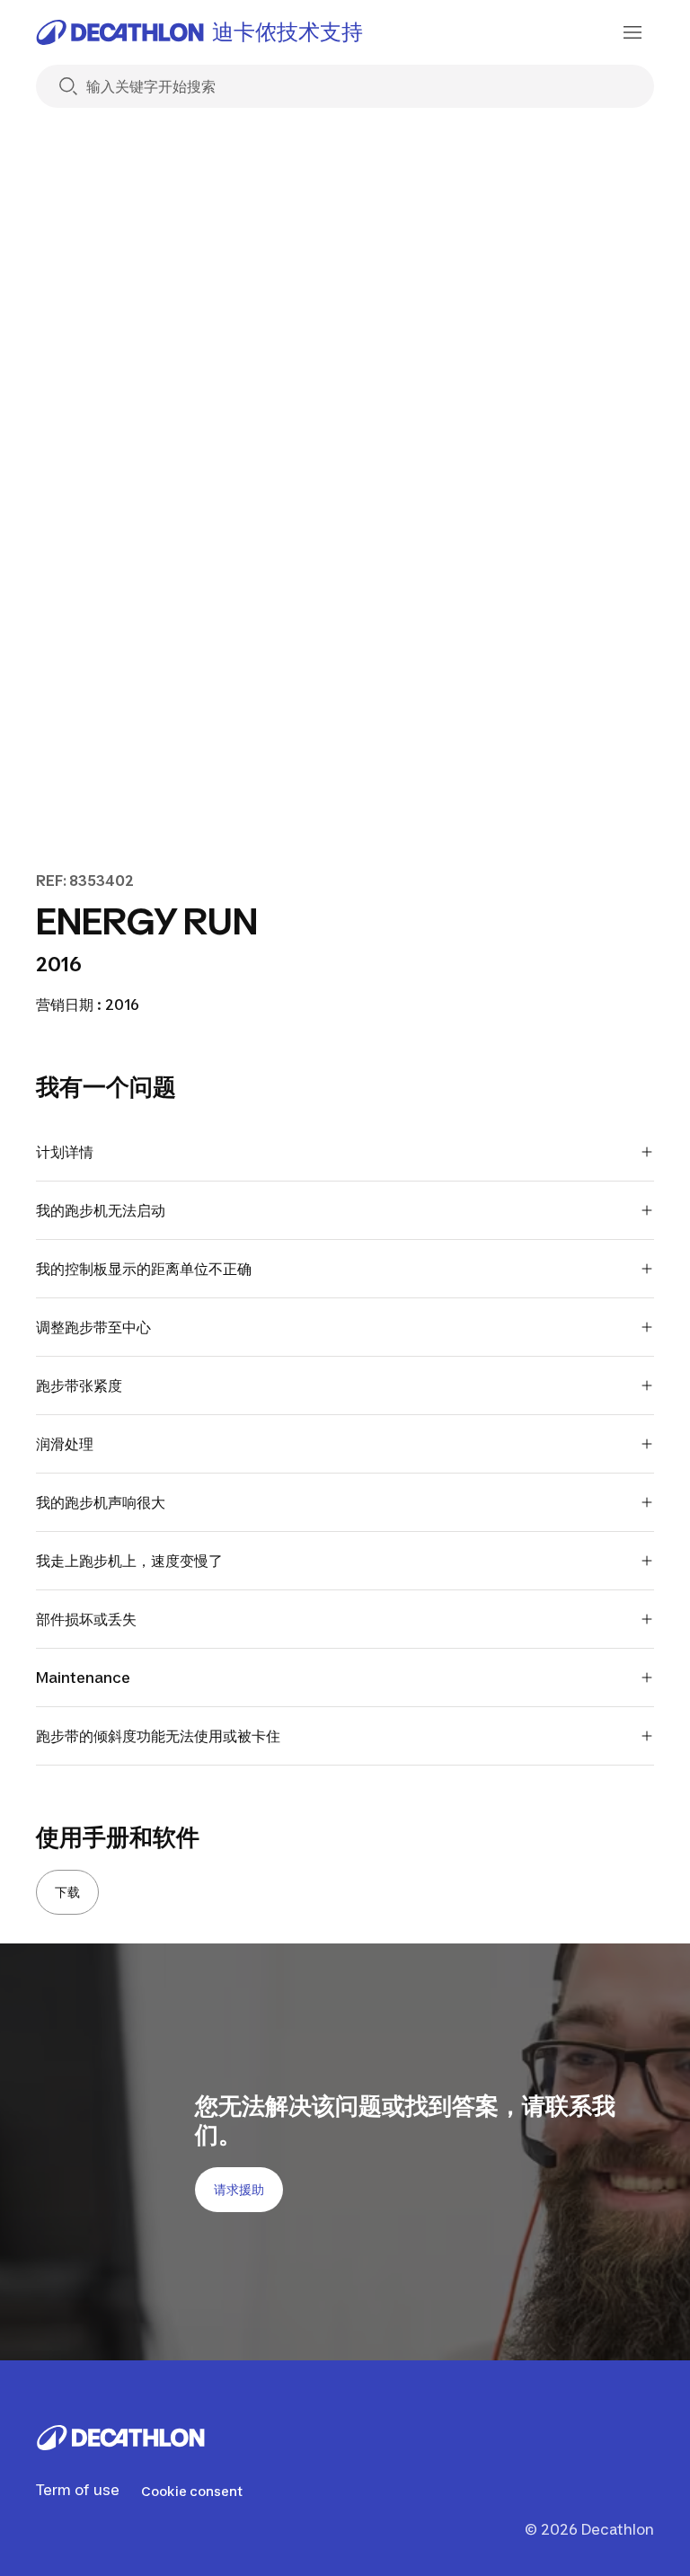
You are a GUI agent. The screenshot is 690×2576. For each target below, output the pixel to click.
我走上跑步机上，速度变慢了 (129, 1561)
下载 (67, 1892)
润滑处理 (65, 1444)
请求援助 (239, 2189)
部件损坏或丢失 (86, 1619)
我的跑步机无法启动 (101, 1210)
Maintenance (83, 1677)
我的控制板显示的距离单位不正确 (144, 1269)
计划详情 (65, 1152)
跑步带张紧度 (79, 1385)
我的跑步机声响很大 (101, 1502)
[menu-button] (632, 32)
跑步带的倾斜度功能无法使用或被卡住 (158, 1736)
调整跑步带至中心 (93, 1327)
